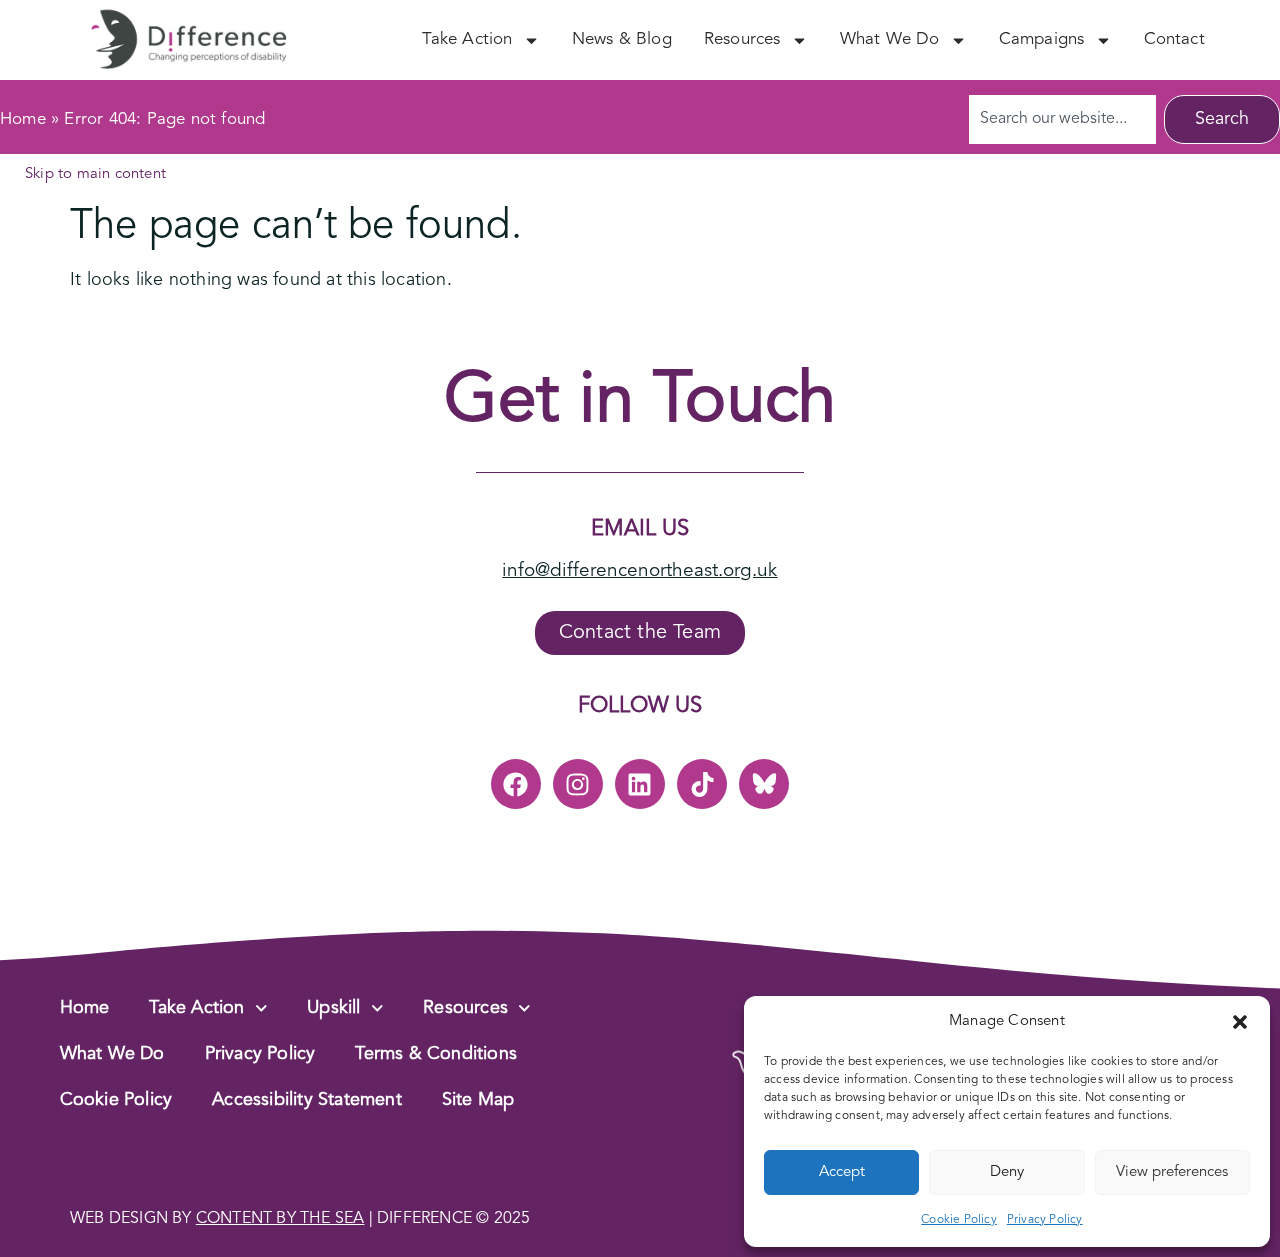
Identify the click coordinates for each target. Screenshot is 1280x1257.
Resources (742, 39)
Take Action (467, 39)
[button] (1240, 1022)
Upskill (333, 1008)
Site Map (478, 1100)
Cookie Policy (959, 1220)
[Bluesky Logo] (764, 784)
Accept (842, 1172)
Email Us (640, 529)
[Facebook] (516, 784)
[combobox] (1062, 119)
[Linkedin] (640, 784)
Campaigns (1042, 39)
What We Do (890, 39)
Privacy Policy (1045, 1220)
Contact (1174, 39)
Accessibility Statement (307, 1100)
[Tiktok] (702, 784)
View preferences (1172, 1172)
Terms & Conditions (436, 1054)
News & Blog (622, 39)
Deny (1007, 1172)
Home (23, 119)
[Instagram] (578, 784)
